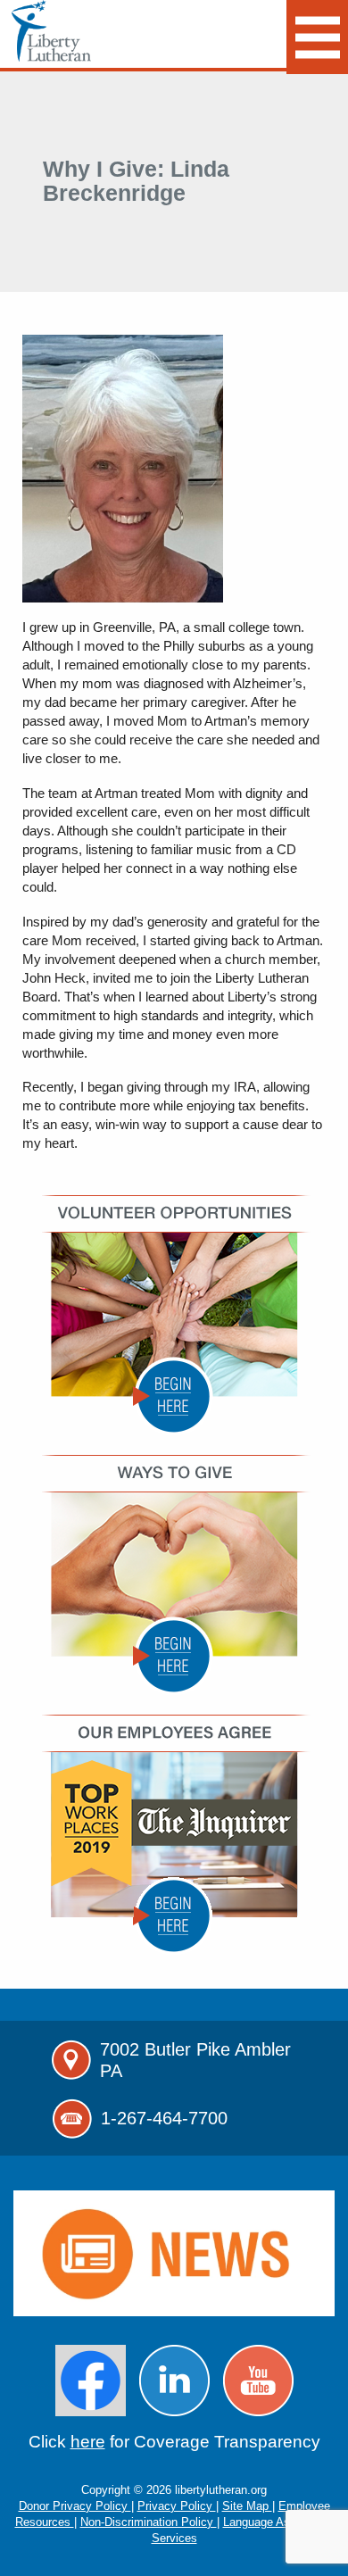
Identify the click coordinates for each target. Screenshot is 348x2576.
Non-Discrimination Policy (149, 2522)
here (88, 2442)
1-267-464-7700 (164, 2118)
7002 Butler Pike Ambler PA (195, 2060)
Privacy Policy (177, 2506)
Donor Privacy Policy (75, 2506)
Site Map (247, 2506)
